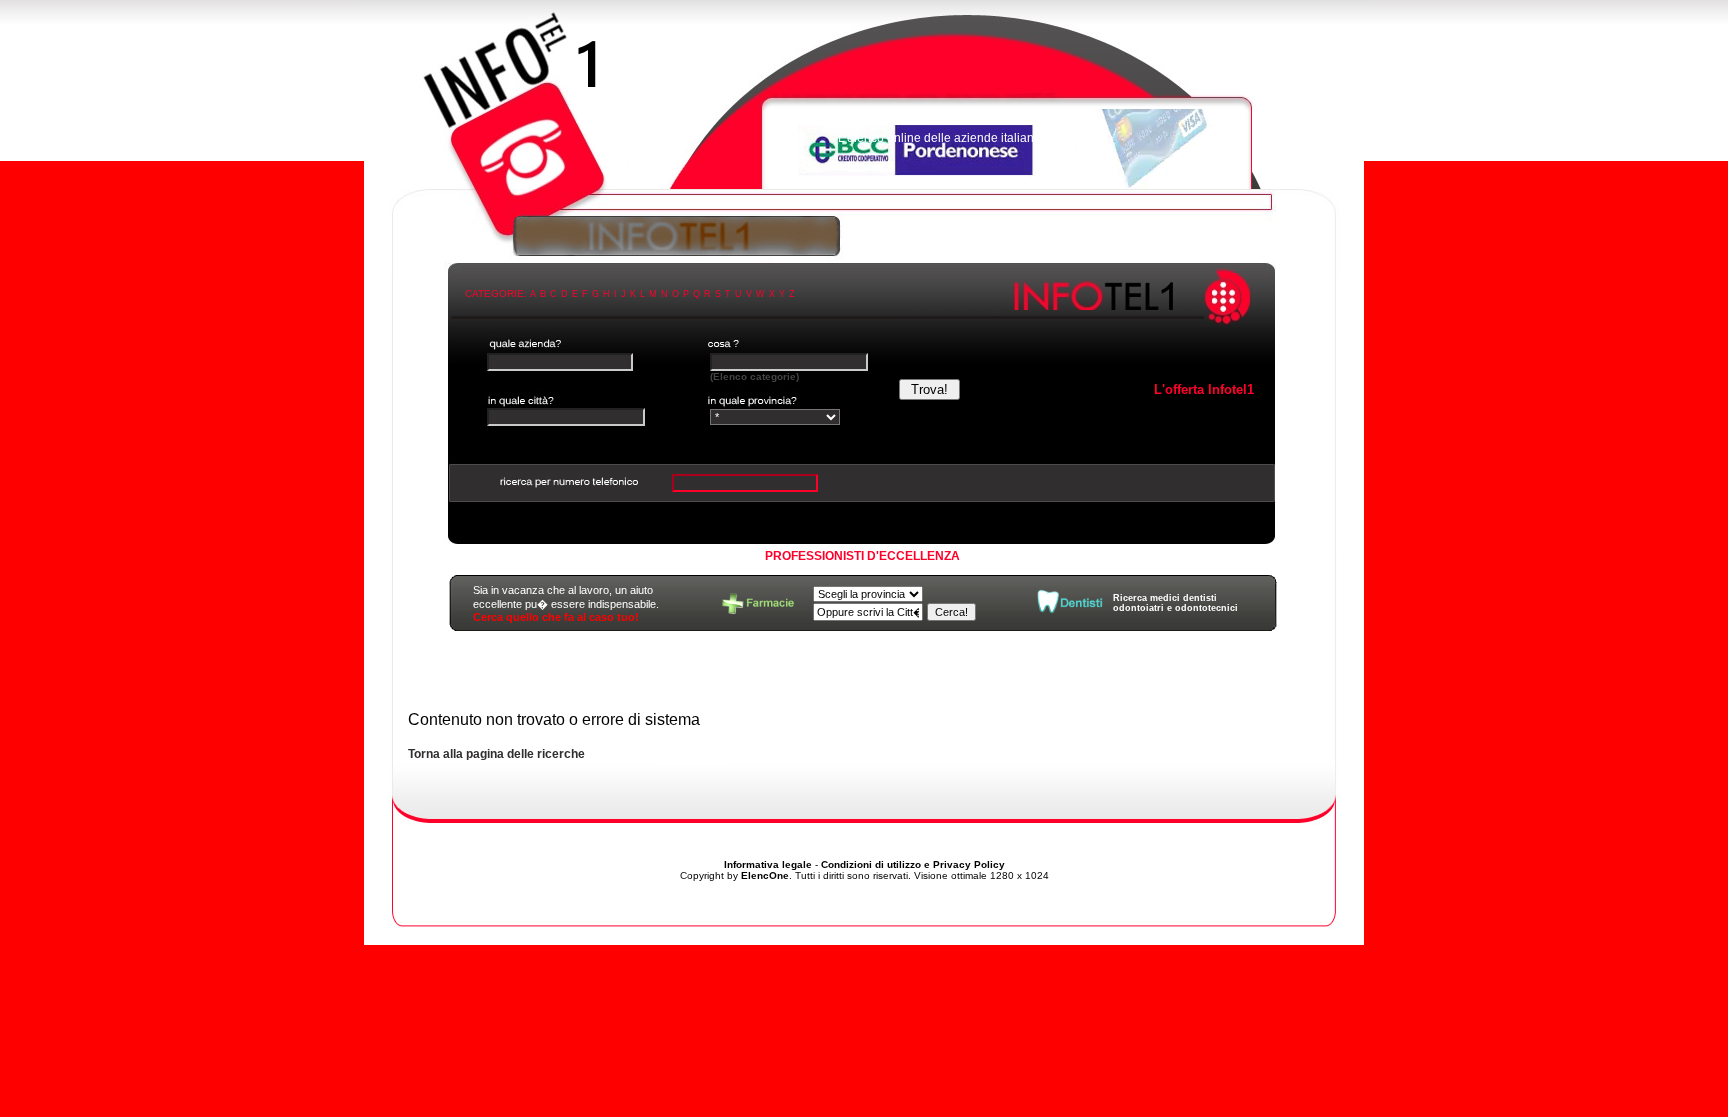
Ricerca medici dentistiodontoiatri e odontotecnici (1175, 603)
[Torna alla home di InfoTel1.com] (864, 105)
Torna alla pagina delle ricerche (496, 754)
